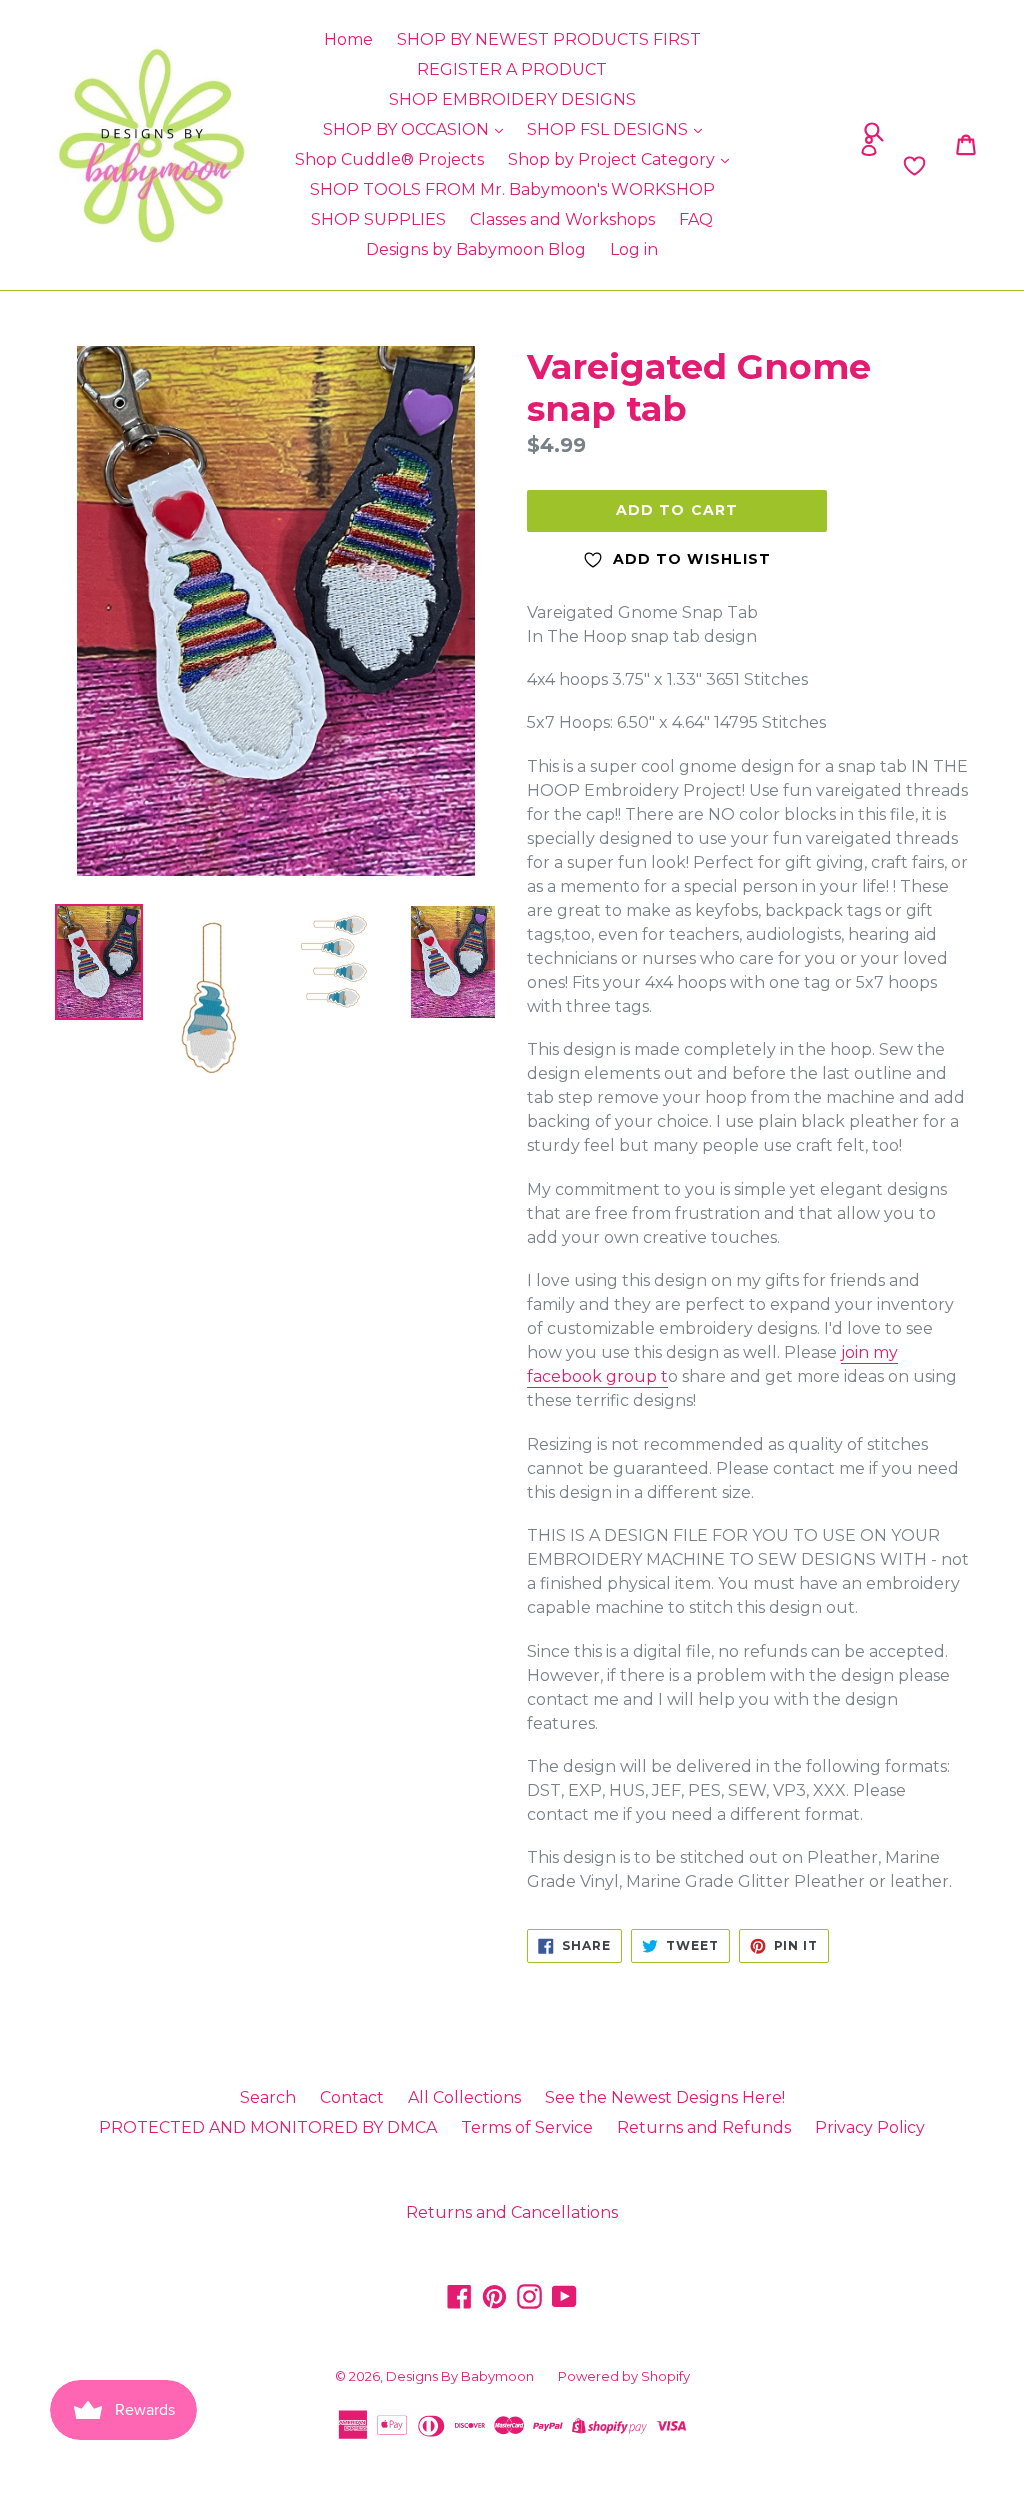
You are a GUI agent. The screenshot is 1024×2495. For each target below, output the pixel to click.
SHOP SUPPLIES (378, 219)
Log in (634, 249)
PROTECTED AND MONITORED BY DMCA (268, 2127)
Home (348, 39)
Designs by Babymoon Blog (476, 249)
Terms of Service (527, 2127)
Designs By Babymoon (460, 2376)
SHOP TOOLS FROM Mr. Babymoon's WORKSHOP (512, 189)
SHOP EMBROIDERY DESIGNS (512, 99)
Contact (352, 2097)
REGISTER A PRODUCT (512, 69)
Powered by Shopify (624, 2376)
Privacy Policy (870, 2127)
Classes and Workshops (562, 219)
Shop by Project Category (613, 159)
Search (268, 2097)
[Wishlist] (808, 166)
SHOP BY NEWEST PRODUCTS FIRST (549, 39)
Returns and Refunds (704, 2127)
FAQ (696, 219)
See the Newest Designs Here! (665, 2097)
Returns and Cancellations (512, 2212)
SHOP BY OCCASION (408, 129)
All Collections (464, 2097)
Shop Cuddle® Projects (389, 159)
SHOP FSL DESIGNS (609, 129)
